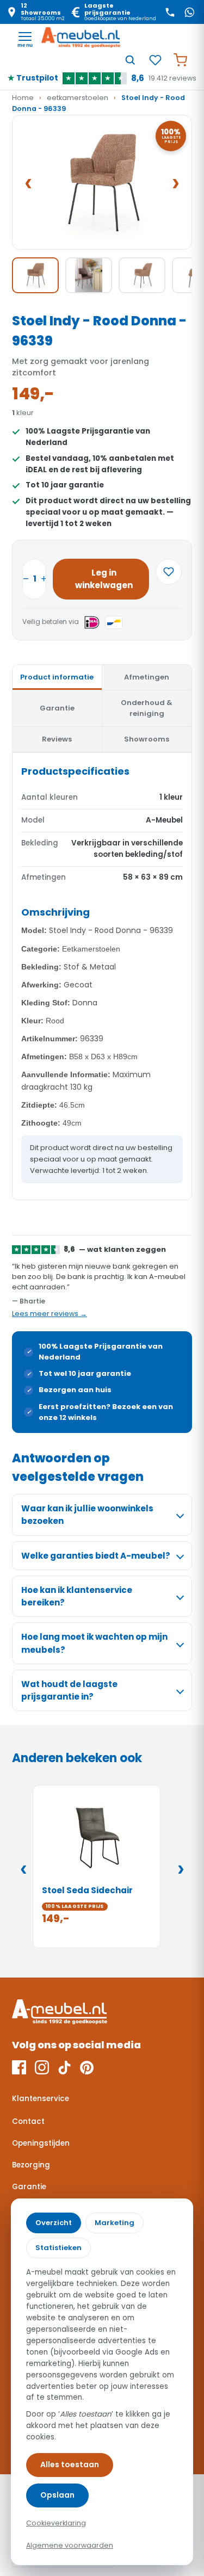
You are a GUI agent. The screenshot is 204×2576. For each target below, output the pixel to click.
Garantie (29, 2187)
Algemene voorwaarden (70, 2545)
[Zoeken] (130, 60)
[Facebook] (19, 2067)
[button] (102, 182)
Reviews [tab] (57, 739)
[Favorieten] (155, 60)
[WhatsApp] (189, 12)
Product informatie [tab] (57, 677)
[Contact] (170, 12)
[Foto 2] (89, 275)
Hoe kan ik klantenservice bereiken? (77, 1596)
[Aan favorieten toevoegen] (169, 572)
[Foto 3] (142, 275)
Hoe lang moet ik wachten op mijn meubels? (94, 1643)
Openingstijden (41, 2143)
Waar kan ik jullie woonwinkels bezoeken (87, 1515)
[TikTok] (64, 2067)
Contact (28, 2121)
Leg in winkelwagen (104, 579)
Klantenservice (41, 2099)
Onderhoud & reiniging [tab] (147, 708)
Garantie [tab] (57, 708)
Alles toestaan (70, 2464)
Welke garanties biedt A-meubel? (96, 1556)
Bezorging (31, 2165)
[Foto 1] (35, 275)
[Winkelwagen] (180, 60)
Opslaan (57, 2495)
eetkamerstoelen (78, 98)
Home (23, 98)
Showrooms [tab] (147, 739)
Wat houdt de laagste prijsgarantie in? (69, 1690)
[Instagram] (42, 2067)
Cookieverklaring (56, 2523)
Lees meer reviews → (50, 1314)
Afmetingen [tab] (147, 677)
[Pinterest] (87, 2067)
